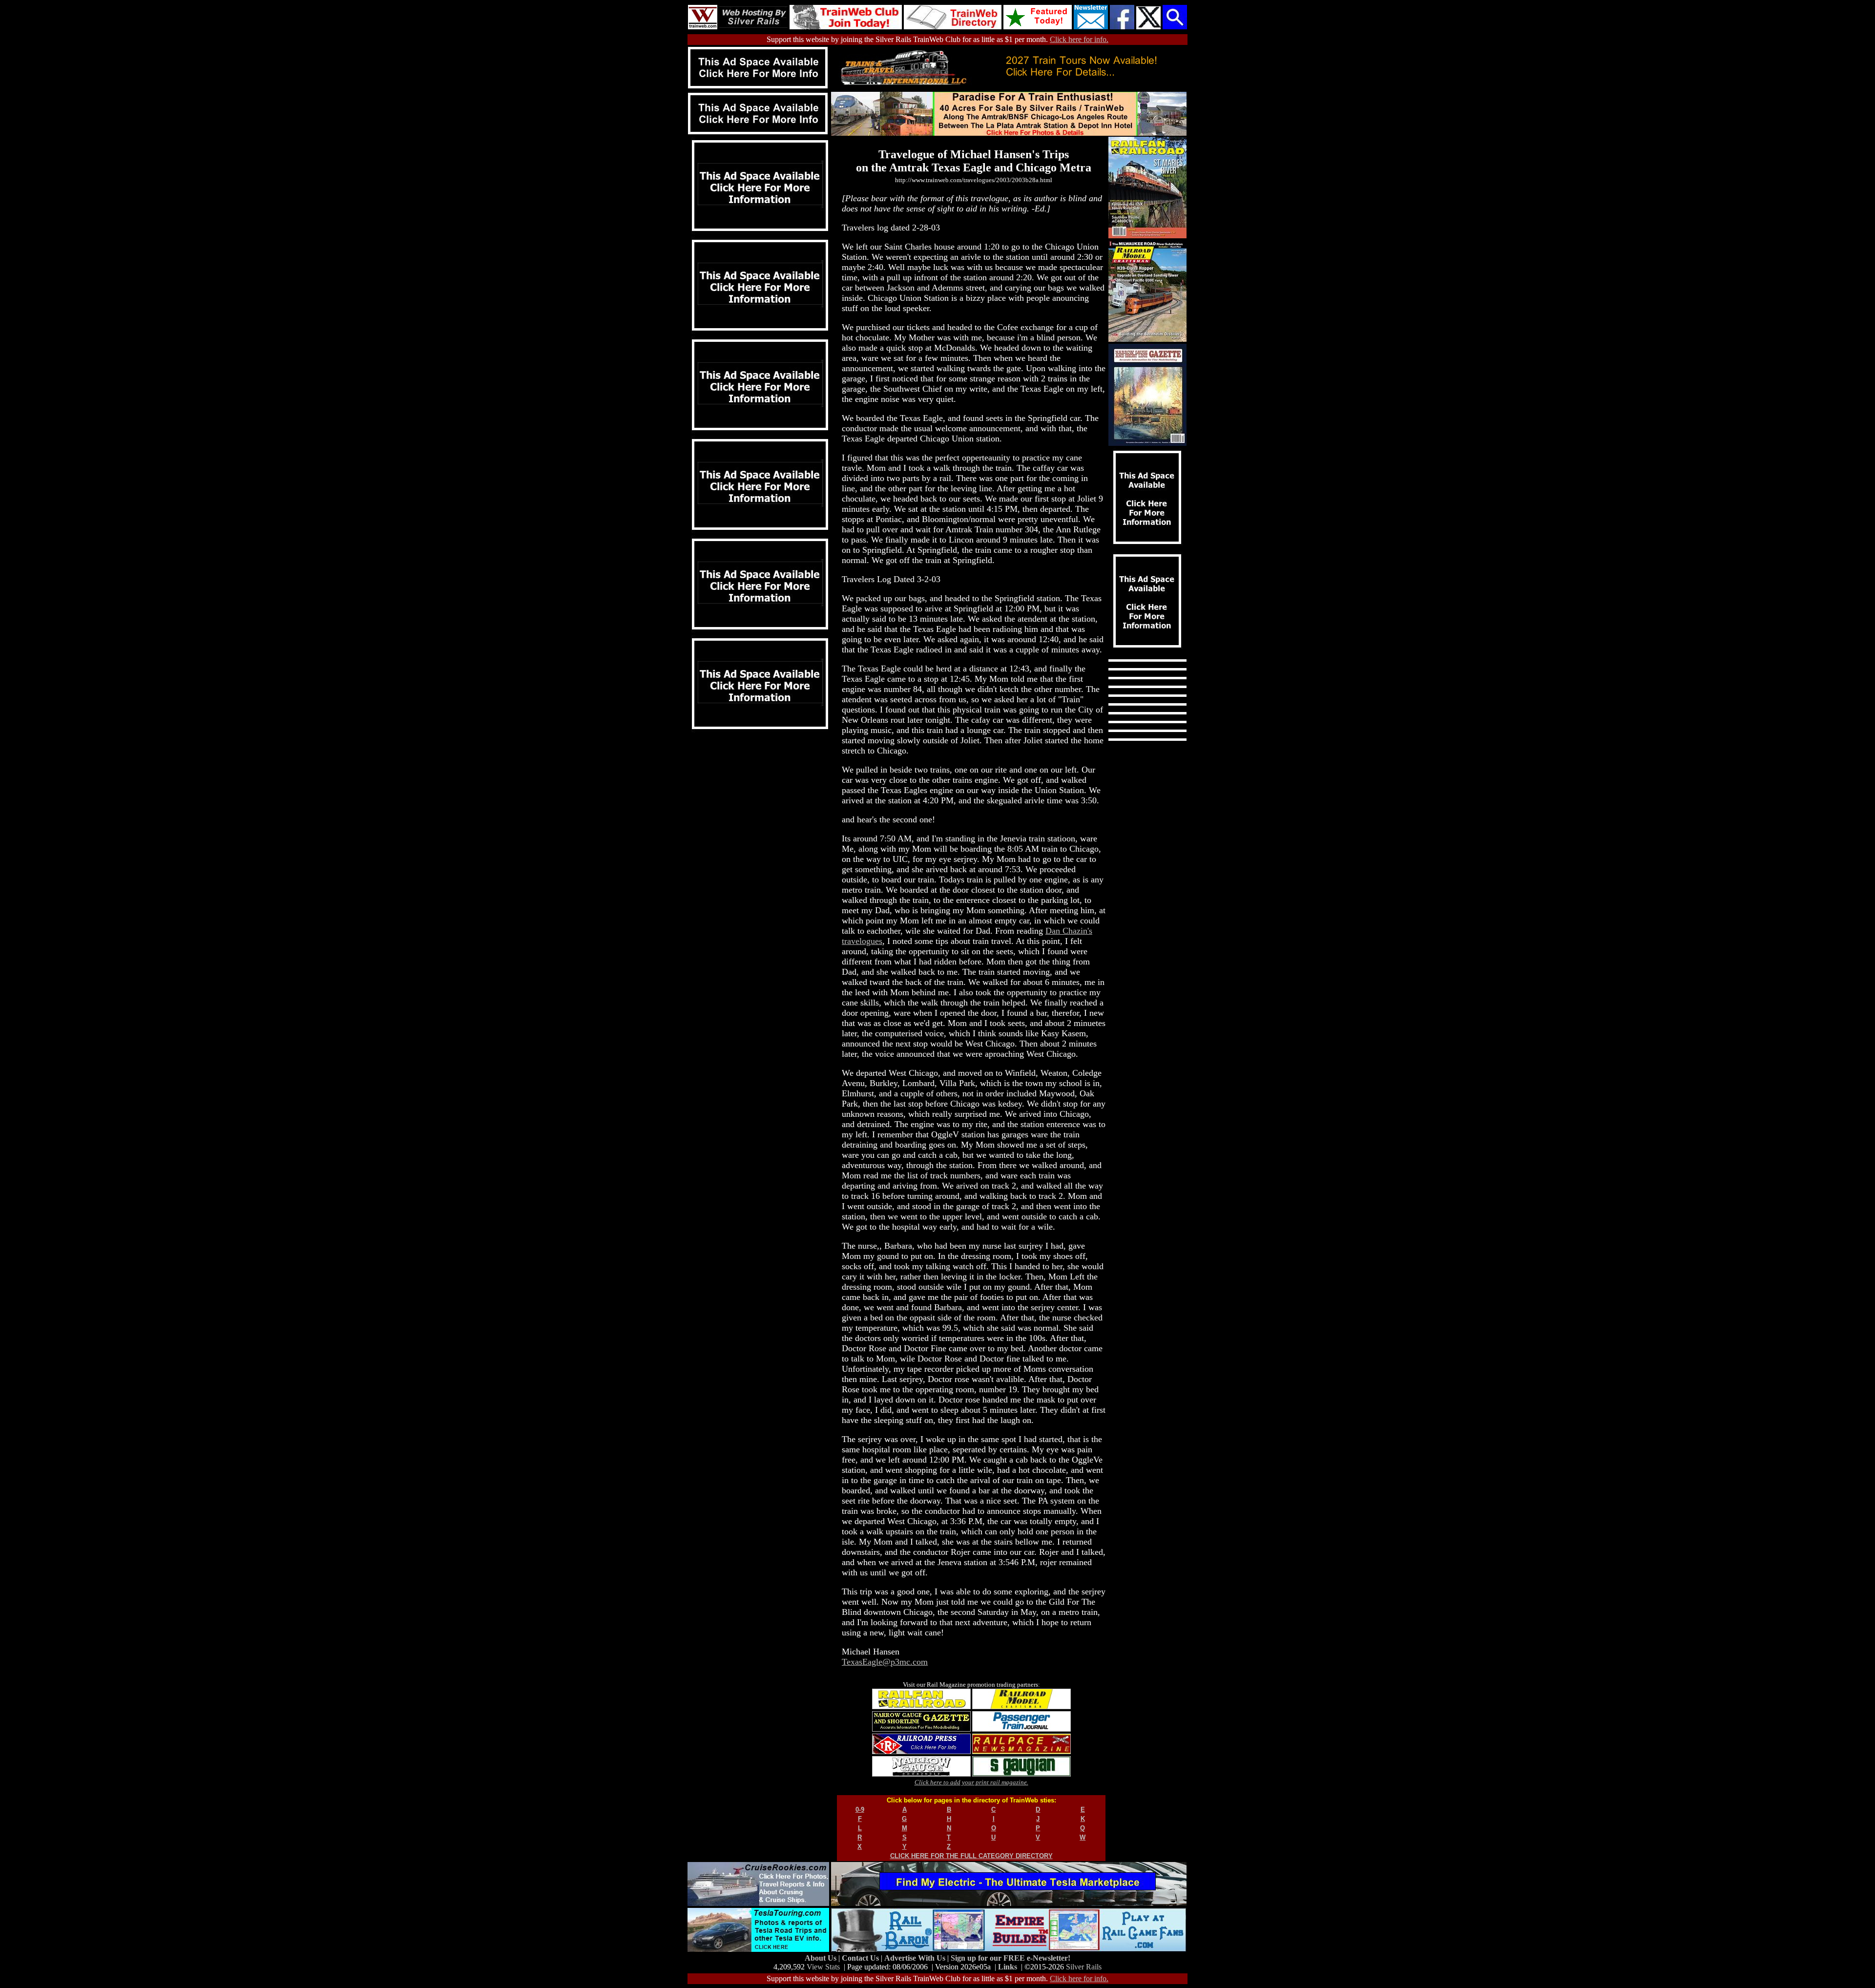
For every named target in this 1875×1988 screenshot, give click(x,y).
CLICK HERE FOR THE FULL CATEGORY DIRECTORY (971, 1856)
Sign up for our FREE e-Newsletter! (1010, 1958)
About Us (822, 1958)
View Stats (823, 1967)
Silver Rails (1084, 1967)
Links (1008, 1967)
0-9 (860, 1810)
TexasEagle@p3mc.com (885, 1662)
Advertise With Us (916, 1958)
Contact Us (861, 1958)
